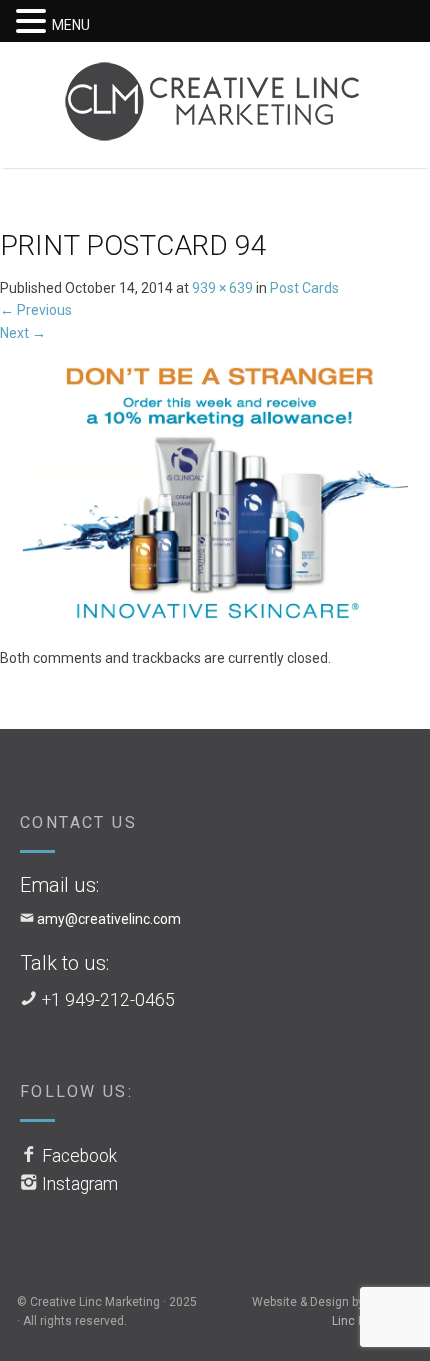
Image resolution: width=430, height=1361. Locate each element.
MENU (71, 25)
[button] (34, 22)
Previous (36, 310)
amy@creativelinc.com (109, 919)
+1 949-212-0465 (108, 1000)
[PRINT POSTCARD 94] (215, 494)
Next (23, 333)
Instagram (80, 1184)
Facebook (79, 1156)
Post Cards (304, 288)
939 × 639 (222, 288)
